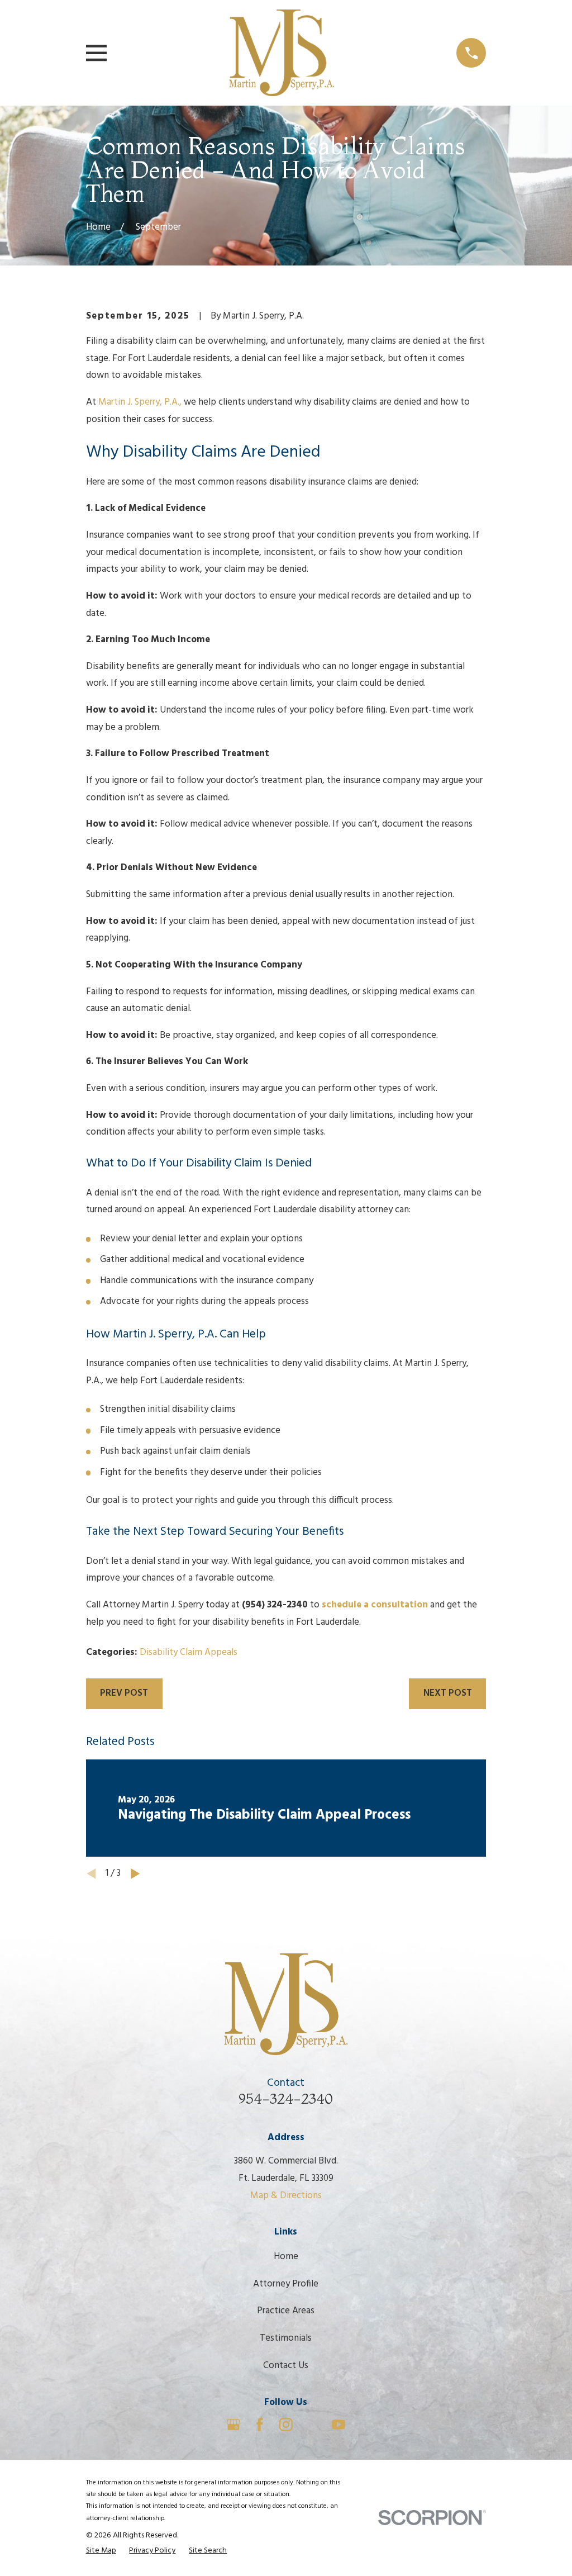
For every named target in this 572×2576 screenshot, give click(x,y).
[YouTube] (339, 2425)
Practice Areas (286, 2311)
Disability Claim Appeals (189, 1652)
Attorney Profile (286, 2284)
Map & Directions (286, 2196)
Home (286, 2257)
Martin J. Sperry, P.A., (140, 402)
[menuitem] (101, 2551)
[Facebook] (260, 2425)
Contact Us (286, 2366)
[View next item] (135, 1874)
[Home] (282, 53)
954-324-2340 (286, 2098)
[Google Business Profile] (233, 2425)
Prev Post (124, 1693)
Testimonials (286, 2338)
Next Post (448, 1693)
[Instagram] (286, 2425)
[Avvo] (312, 2425)
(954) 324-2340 (275, 1605)
